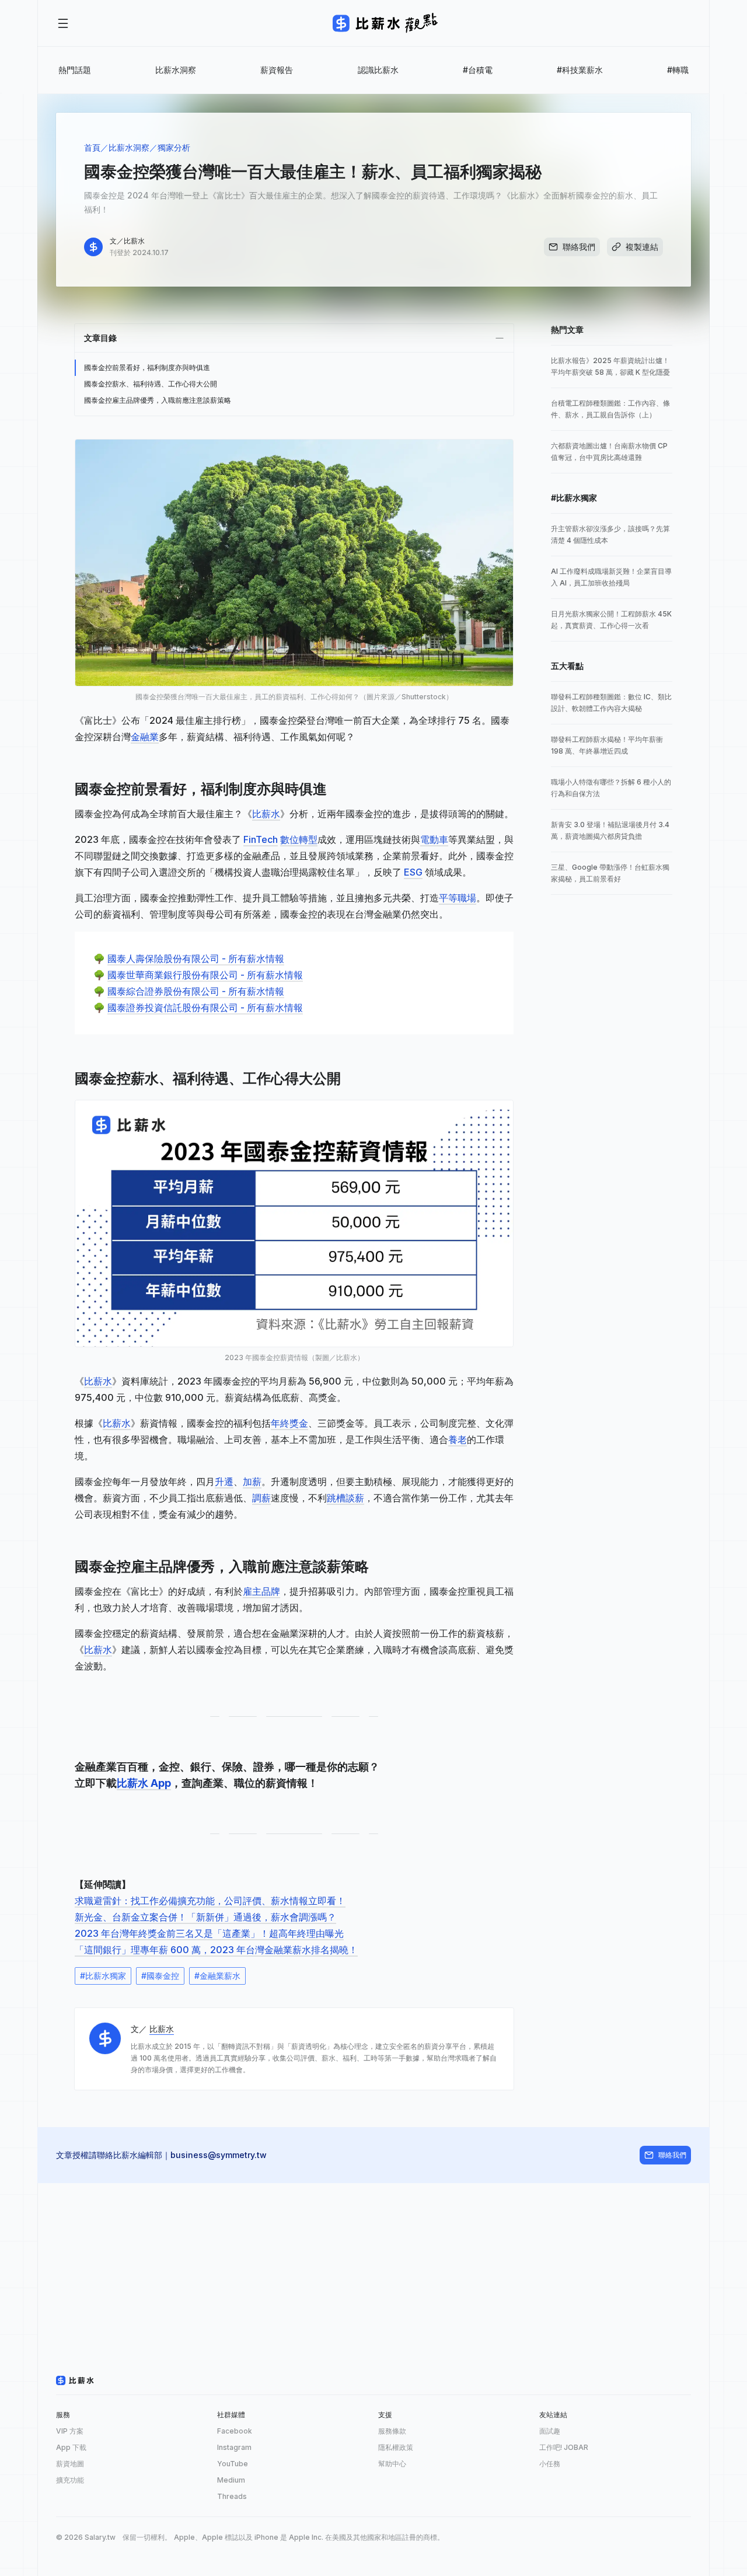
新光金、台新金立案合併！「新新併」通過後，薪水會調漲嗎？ (205, 1917)
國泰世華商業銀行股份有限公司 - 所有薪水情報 (205, 975)
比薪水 (266, 814)
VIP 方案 (70, 2431)
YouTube (233, 2464)
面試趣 (550, 2431)
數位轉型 (299, 839)
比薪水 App (144, 1783)
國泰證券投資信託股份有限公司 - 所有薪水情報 (205, 1008)
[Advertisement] (373, 2265)
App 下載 (71, 2447)
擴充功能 (70, 2480)
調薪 (261, 1498)
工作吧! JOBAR (564, 2447)
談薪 (355, 1498)
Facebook (235, 2431)
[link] (612, 367)
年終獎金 (289, 1423)
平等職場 (458, 898)
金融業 (145, 737)
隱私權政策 (396, 2447)
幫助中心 (392, 2464)
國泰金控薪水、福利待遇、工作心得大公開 (151, 384)
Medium (231, 2480)
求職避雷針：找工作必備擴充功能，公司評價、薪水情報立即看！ (210, 1901)
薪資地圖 (70, 2464)
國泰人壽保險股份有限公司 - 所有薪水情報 (196, 958)
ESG (413, 872)
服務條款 (392, 2431)
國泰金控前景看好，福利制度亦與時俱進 (147, 367)
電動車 (434, 839)
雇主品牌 (261, 1591)
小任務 (550, 2464)
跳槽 (336, 1498)
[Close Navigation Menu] (63, 23)
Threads (232, 2496)
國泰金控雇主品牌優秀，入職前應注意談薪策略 (158, 400)
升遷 (224, 1482)
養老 (458, 1439)
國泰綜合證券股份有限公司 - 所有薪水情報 (196, 991)
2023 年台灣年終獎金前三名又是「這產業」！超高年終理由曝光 (209, 1933)
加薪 (252, 1482)
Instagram (234, 2447)
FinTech (261, 839)
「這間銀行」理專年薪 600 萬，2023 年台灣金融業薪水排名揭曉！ (216, 1950)
